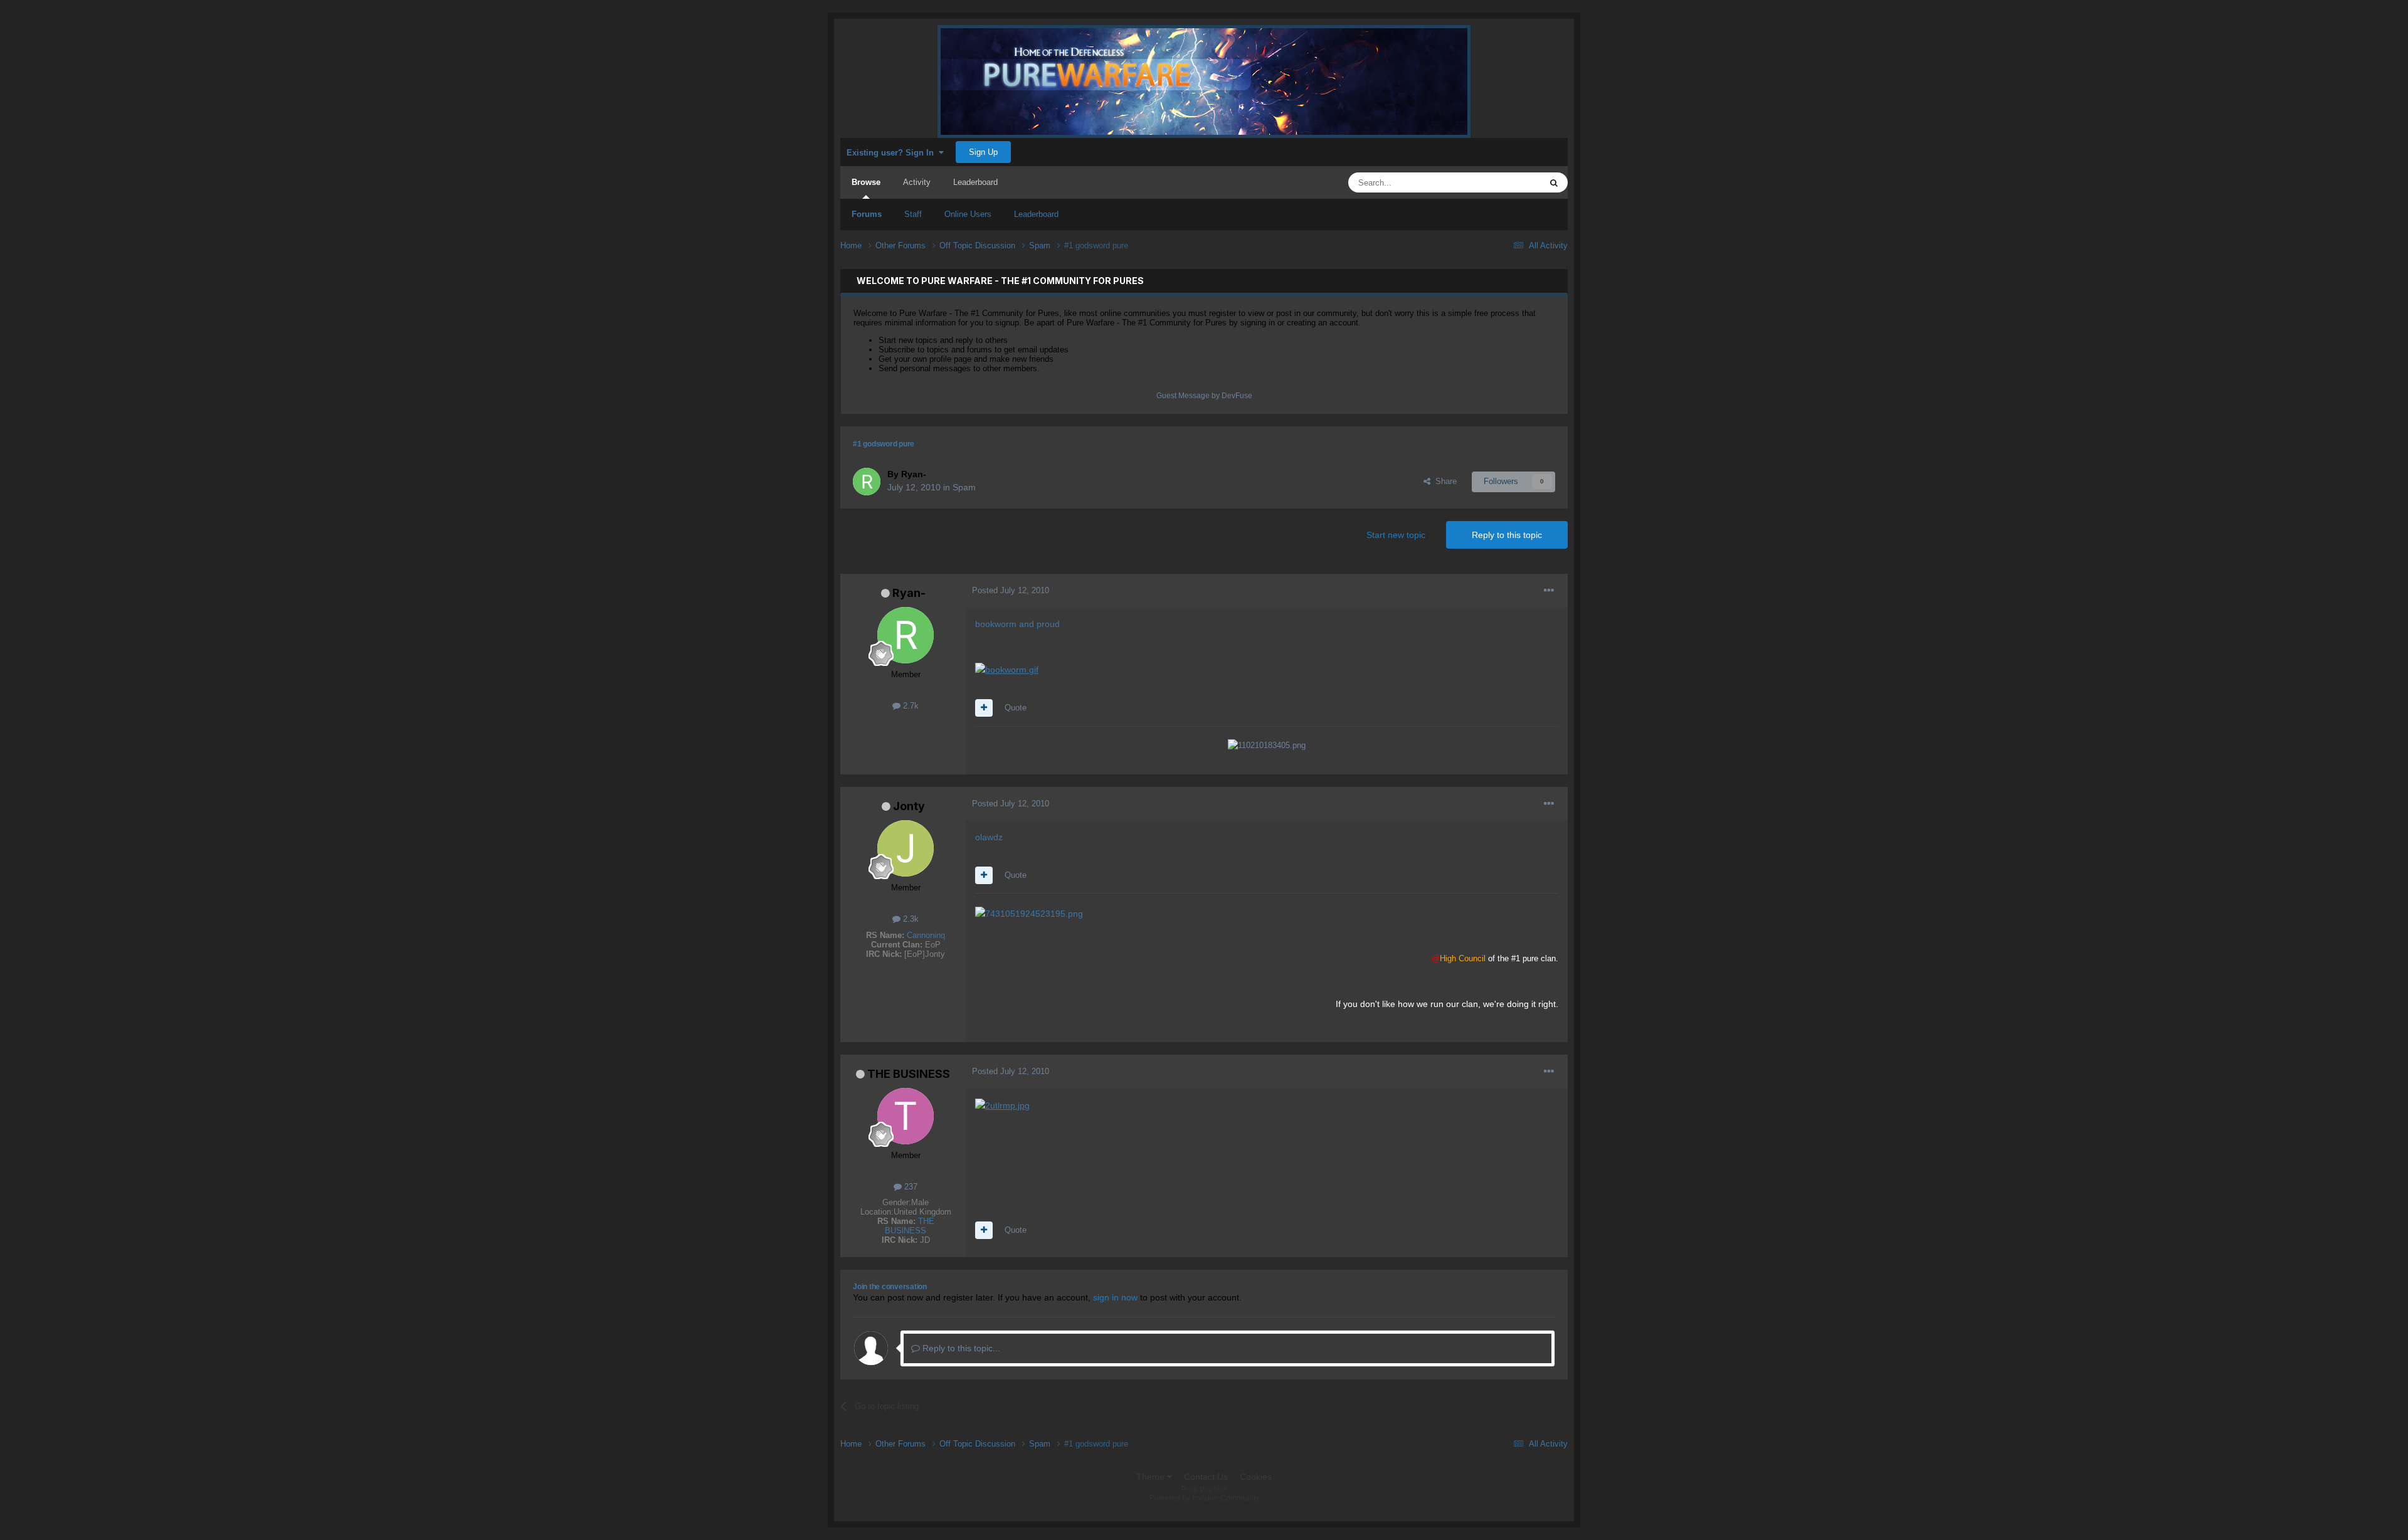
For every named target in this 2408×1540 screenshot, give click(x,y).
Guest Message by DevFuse (1204, 396)
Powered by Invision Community (1204, 1498)
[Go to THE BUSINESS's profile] (906, 1116)
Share (1444, 481)
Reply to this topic (1507, 535)
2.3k (910, 919)
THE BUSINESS (909, 1074)
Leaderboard (1036, 214)
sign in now (1115, 1297)
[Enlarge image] (1007, 669)
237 (910, 1187)
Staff (913, 214)
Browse (866, 182)
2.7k (910, 706)
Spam (964, 487)
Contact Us (1206, 1477)
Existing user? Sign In (893, 153)
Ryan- (909, 593)
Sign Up (983, 152)
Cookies (1256, 1477)
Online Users (968, 214)
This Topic (1506, 182)
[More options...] (1549, 591)
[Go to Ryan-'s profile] (867, 482)
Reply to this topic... (960, 1348)
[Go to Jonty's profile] (906, 848)
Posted (1011, 590)
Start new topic (1396, 535)
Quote (1016, 708)
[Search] (1554, 182)
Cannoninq (926, 935)
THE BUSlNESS (910, 1226)
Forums (867, 214)
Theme (1152, 1477)
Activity (917, 182)
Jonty (909, 806)
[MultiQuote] (984, 708)
